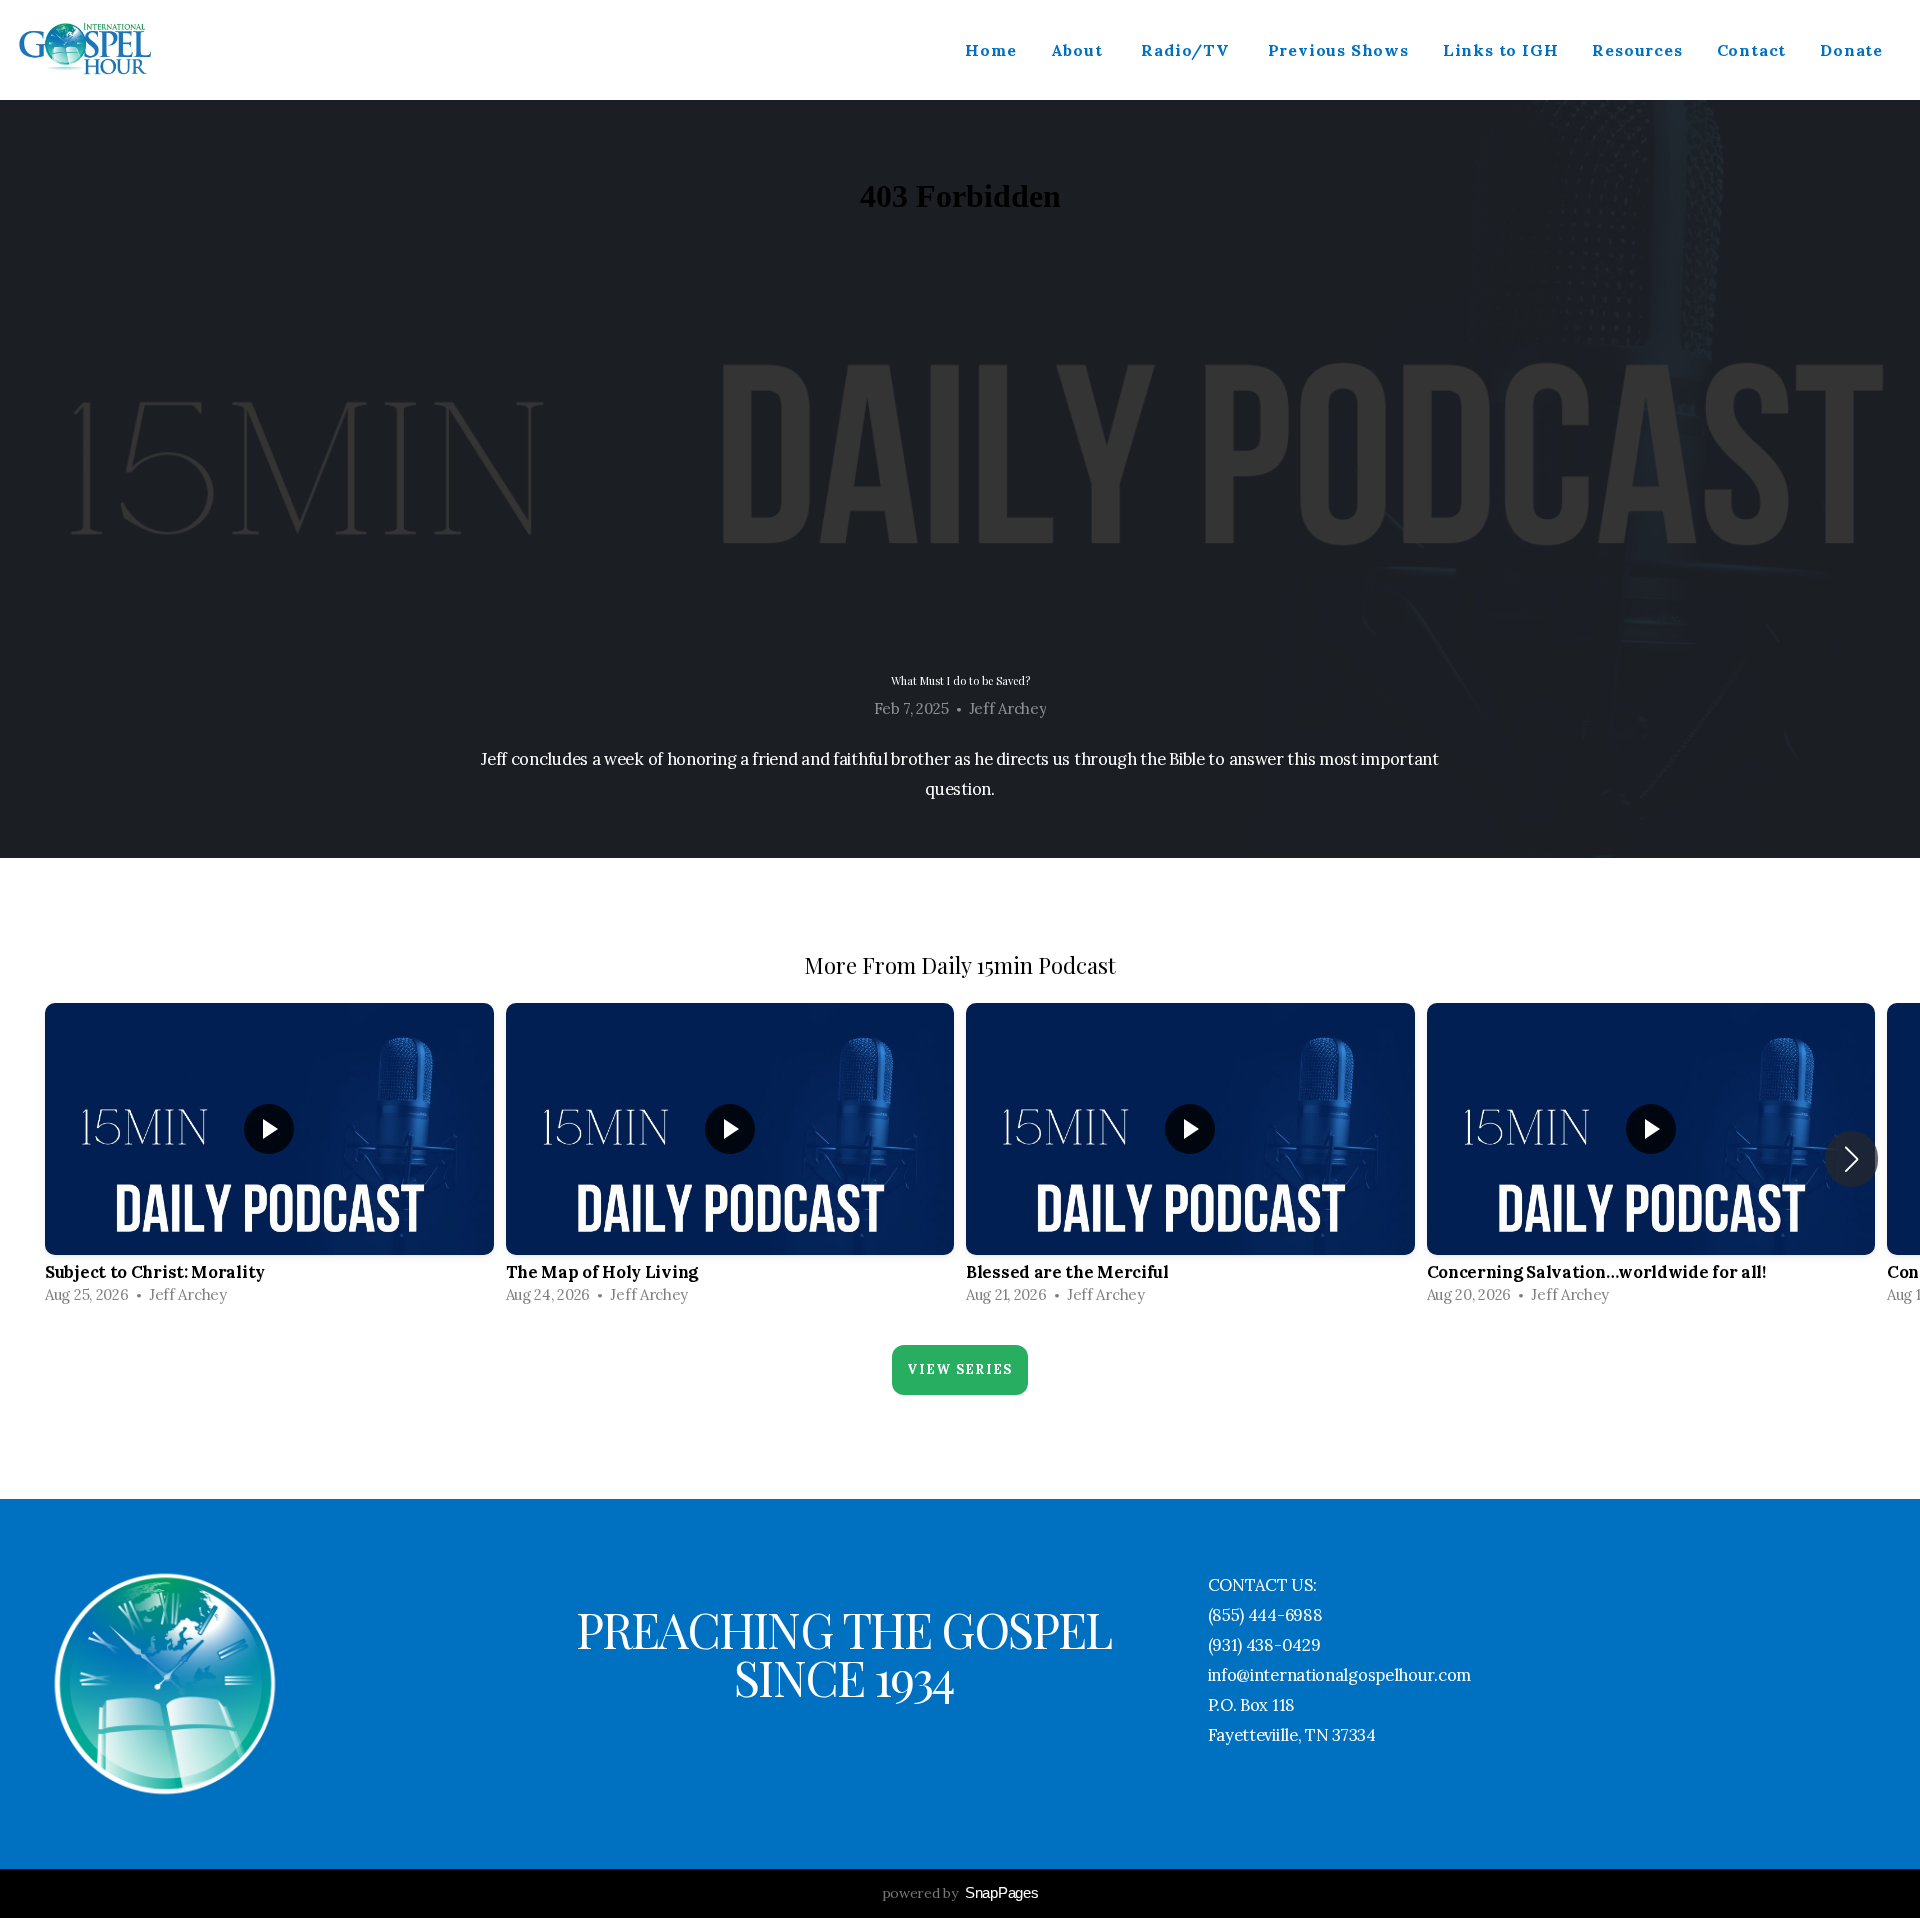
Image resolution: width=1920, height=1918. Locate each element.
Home (990, 50)
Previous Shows (1338, 50)
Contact (1752, 50)
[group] (269, 1159)
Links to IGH (1501, 50)
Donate (1851, 50)
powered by (960, 1893)
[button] (1851, 1159)
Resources (1637, 50)
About (1079, 50)
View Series (959, 1369)
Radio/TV (1187, 50)
